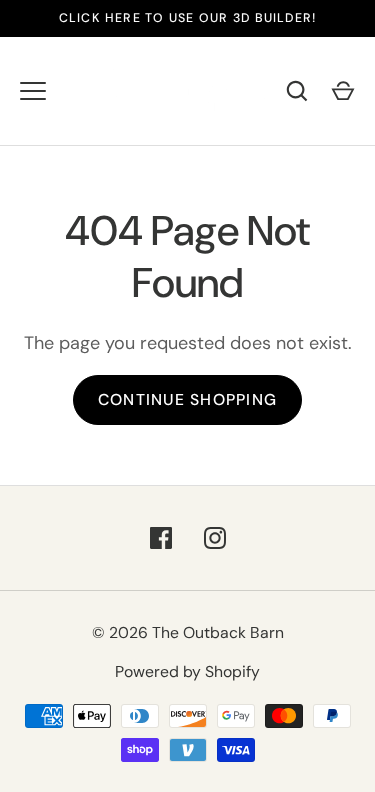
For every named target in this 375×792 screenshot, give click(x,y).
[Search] (297, 91)
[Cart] (343, 91)
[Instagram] (215, 538)
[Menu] (33, 91)
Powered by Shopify (187, 671)
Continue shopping (187, 399)
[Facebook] (161, 538)
